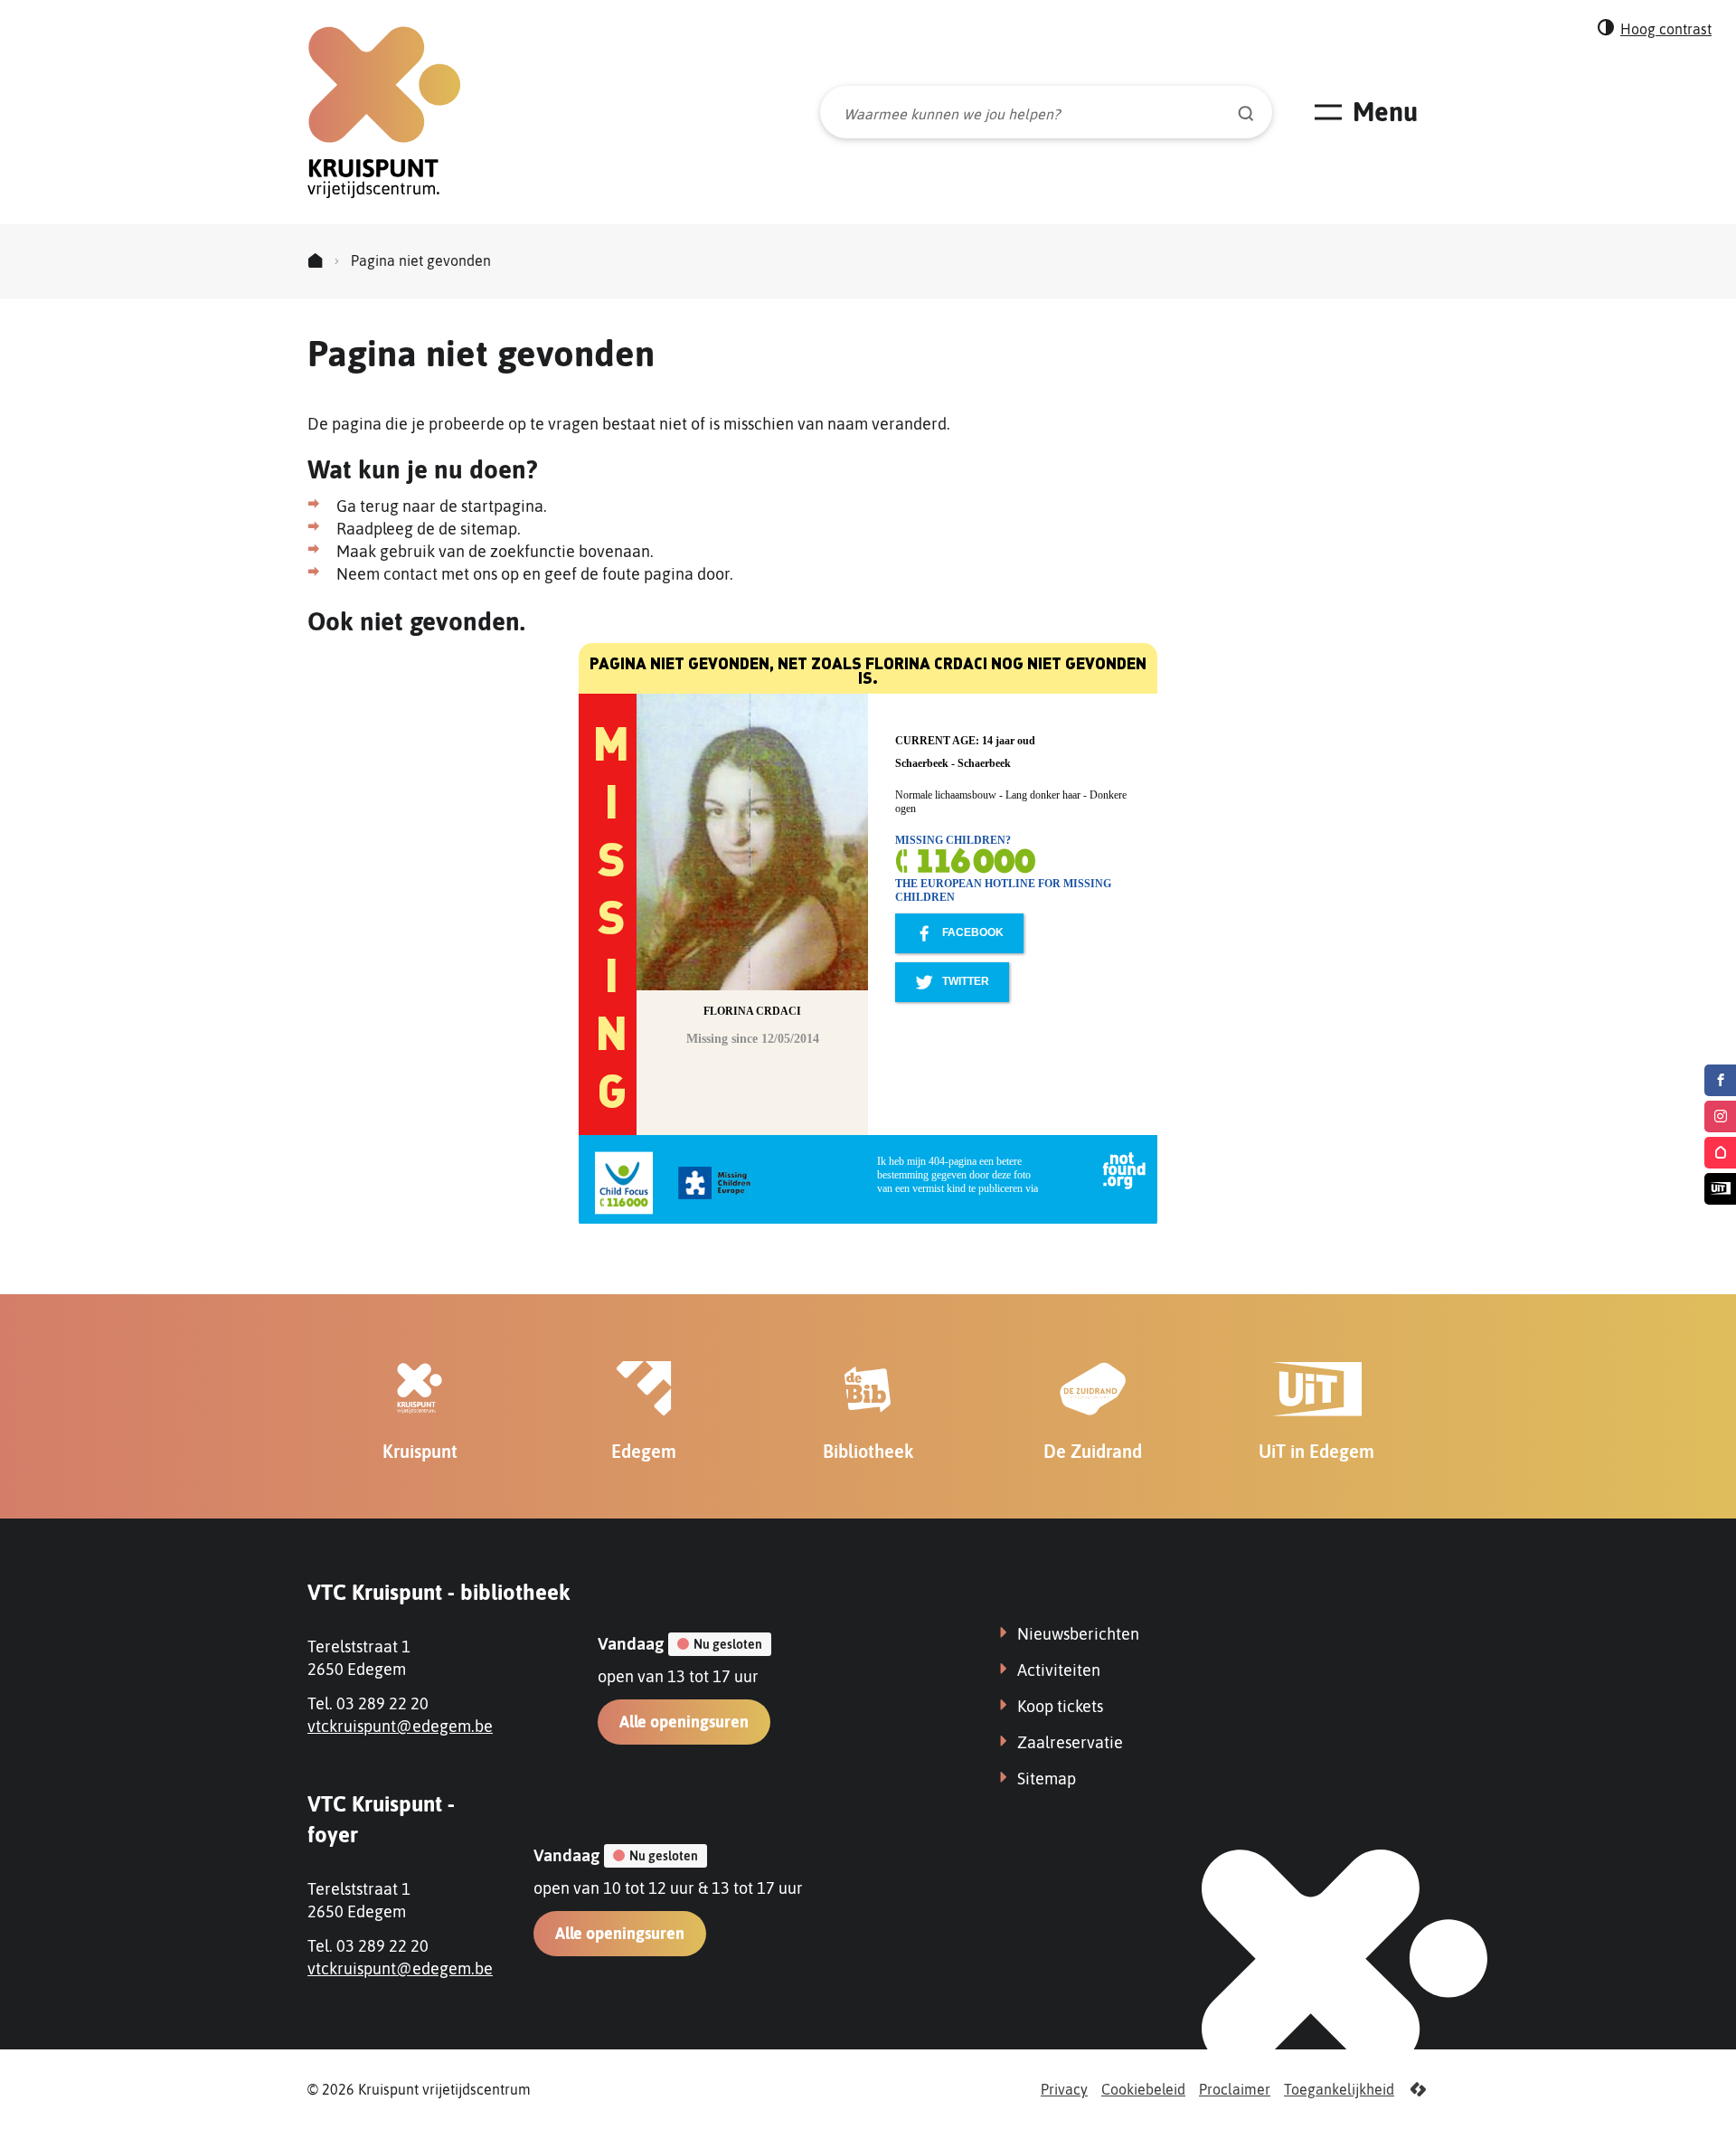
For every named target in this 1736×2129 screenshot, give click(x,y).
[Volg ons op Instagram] (1720, 1117)
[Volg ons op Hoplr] (1720, 1153)
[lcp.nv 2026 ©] (1418, 2090)
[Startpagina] (315, 261)
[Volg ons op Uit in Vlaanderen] (1720, 1189)
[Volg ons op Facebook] (1720, 1080)
